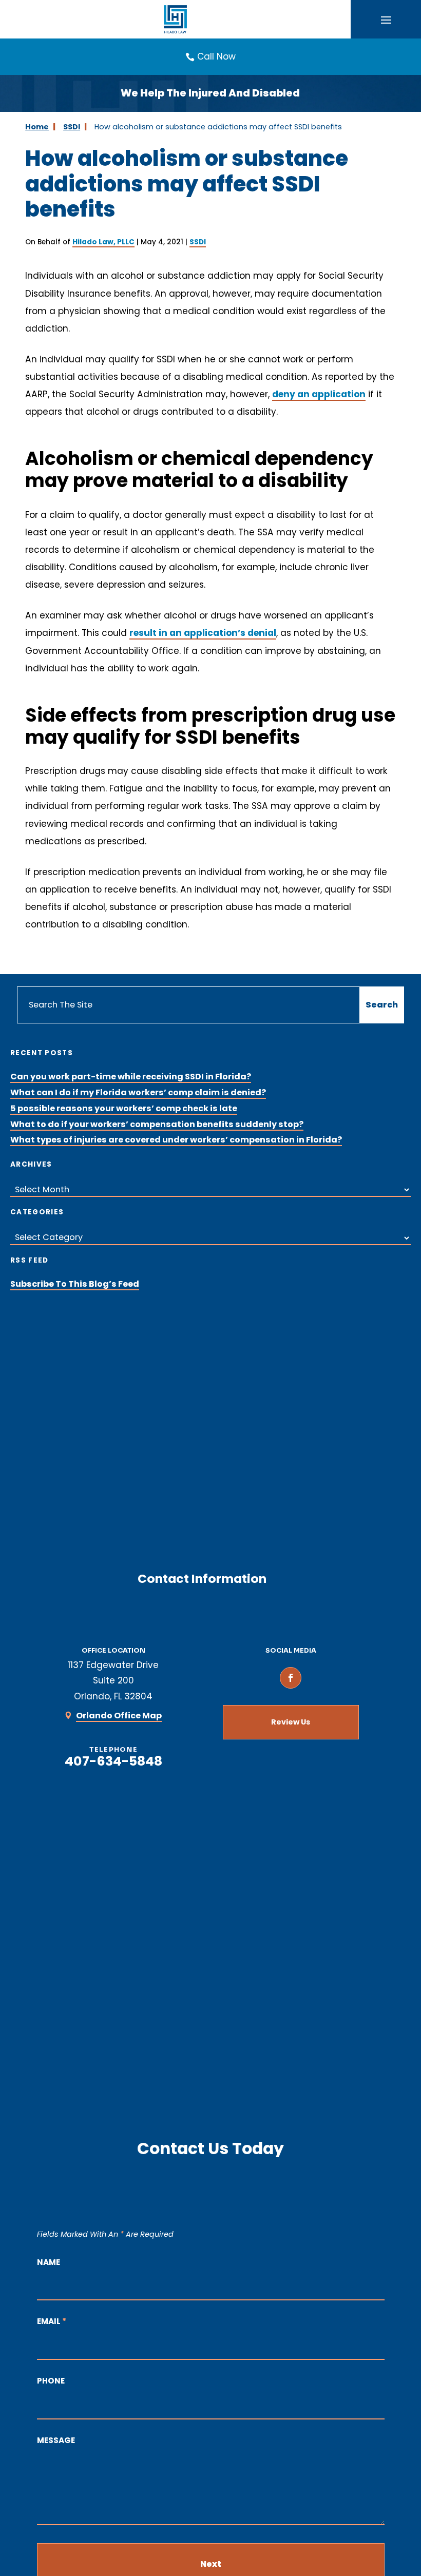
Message (56, 2440)
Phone (51, 2381)
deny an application (319, 394)
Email (52, 2321)
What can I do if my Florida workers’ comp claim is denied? (138, 1092)
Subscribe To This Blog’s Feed (75, 1284)
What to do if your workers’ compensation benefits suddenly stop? (157, 1124)
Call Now (216, 56)
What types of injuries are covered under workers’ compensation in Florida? (176, 1140)
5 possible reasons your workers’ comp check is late (124, 1108)
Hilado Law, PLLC (103, 242)
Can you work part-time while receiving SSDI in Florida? (131, 1077)
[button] (386, 20)
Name (49, 2262)
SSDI (198, 242)
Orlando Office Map (119, 1716)
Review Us (291, 1722)
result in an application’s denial (203, 633)
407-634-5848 (113, 1761)
